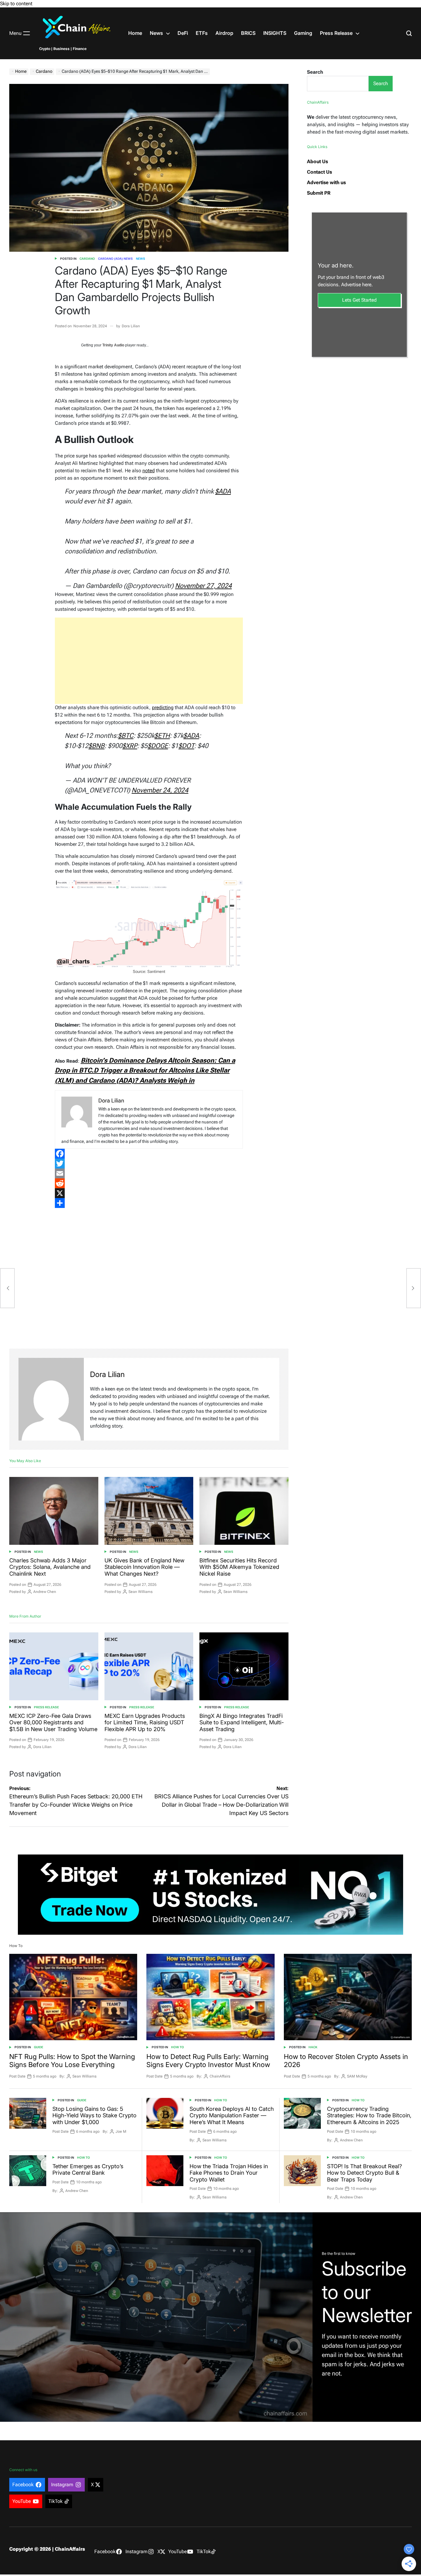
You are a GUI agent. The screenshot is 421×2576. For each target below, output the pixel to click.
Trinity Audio (113, 345)
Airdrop (224, 33)
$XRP (130, 746)
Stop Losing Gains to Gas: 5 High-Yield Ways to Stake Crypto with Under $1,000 (94, 2115)
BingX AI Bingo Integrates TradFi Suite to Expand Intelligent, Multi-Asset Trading (242, 1722)
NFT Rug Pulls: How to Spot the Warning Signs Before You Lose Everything (72, 2061)
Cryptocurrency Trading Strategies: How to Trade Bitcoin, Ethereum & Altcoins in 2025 (369, 2115)
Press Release (336, 33)
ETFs (202, 33)
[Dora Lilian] (51, 1399)
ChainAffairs (220, 2076)
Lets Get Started (359, 300)
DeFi (183, 33)
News (156, 33)
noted (149, 471)
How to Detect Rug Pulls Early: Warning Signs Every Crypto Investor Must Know (208, 2061)
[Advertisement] (149, 661)
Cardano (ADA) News (115, 259)
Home (135, 33)
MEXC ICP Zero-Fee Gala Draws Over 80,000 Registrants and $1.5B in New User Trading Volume (53, 1722)
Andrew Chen (45, 1592)
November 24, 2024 (160, 790)
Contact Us (319, 172)
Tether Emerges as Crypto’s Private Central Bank (88, 2170)
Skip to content (16, 4)
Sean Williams (141, 1592)
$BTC (126, 736)
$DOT (186, 746)
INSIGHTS (275, 33)
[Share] (149, 1203)
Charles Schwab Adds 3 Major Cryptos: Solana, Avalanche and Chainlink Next (50, 1567)
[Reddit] (149, 1183)
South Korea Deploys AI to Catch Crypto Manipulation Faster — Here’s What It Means (232, 2115)
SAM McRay (357, 2076)
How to (178, 2047)
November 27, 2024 (203, 586)
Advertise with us (326, 182)
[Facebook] (149, 1154)
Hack (313, 2047)
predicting (163, 707)
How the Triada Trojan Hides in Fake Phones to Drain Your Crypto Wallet (229, 2173)
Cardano (87, 259)
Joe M (121, 2132)
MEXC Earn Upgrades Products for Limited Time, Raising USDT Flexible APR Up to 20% (145, 1722)
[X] (149, 1193)
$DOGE (158, 746)
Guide (39, 2047)
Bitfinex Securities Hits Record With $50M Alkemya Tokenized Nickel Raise (239, 1567)
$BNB (96, 746)
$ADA (223, 491)
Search (315, 72)
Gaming (303, 33)
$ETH (162, 736)
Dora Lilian (131, 326)
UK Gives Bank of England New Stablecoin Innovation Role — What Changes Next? (144, 1567)
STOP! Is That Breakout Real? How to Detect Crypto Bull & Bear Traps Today (364, 2173)
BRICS (248, 33)
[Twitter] (149, 1164)
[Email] (149, 1173)
